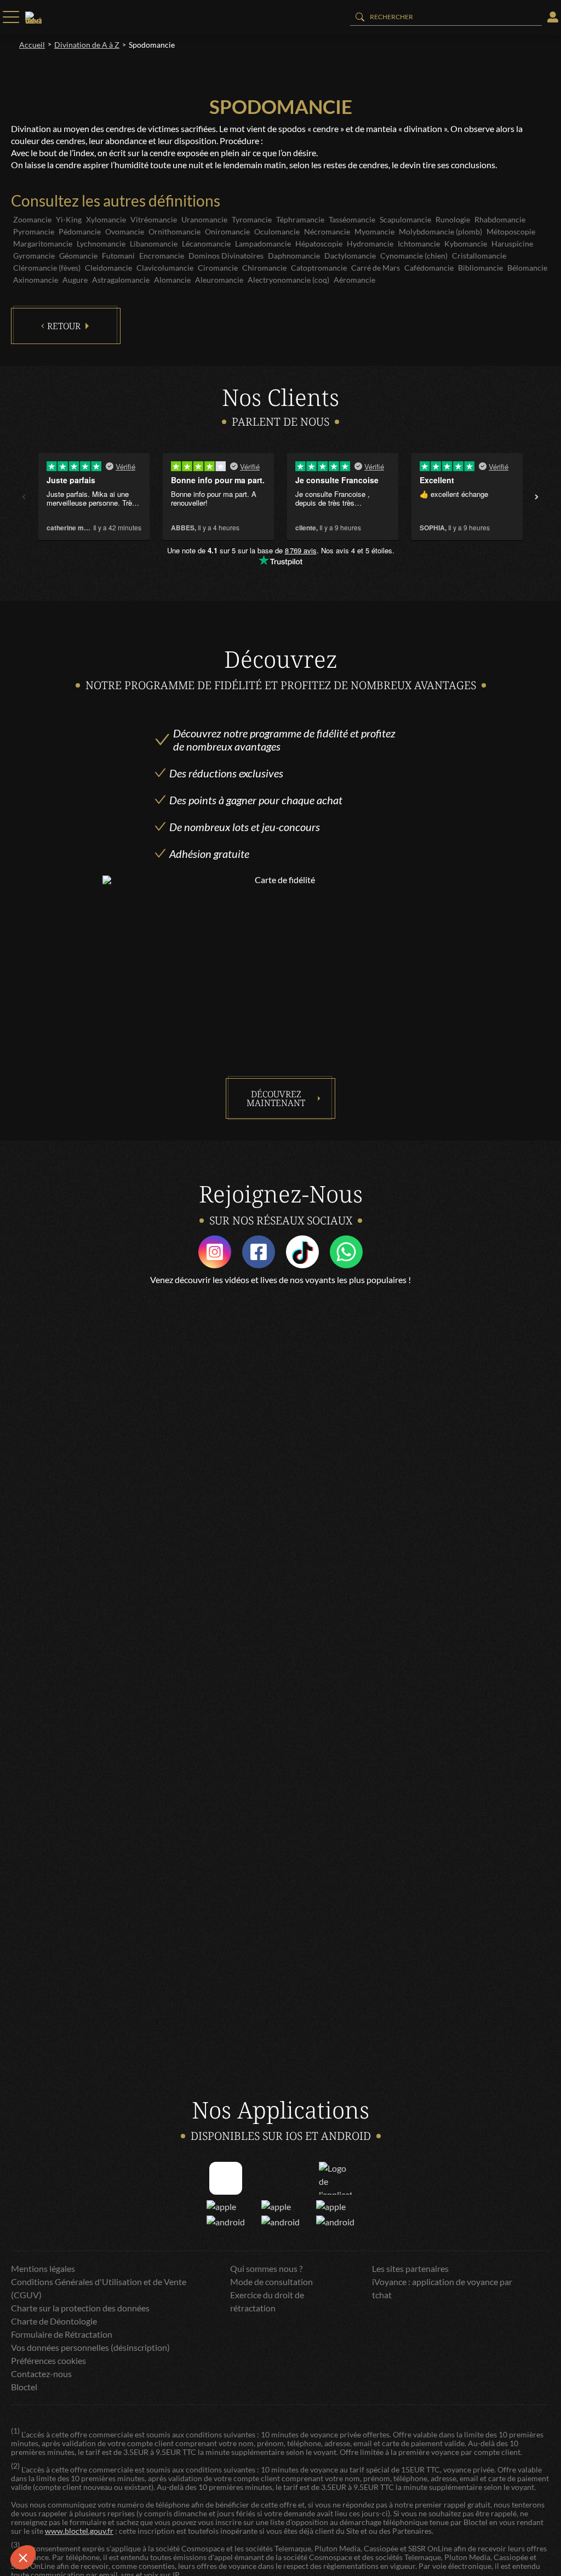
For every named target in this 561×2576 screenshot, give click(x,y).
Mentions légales (43, 2268)
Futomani (118, 256)
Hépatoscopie (319, 244)
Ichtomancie (419, 244)
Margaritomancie (43, 244)
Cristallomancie (479, 256)
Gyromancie (34, 256)
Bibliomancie (480, 268)
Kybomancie (466, 244)
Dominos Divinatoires (226, 256)
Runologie (453, 219)
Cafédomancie (429, 268)
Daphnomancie (294, 256)
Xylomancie (106, 219)
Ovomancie (125, 231)
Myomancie (374, 231)
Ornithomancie (174, 231)
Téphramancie (300, 219)
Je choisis (126, 2521)
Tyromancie (252, 219)
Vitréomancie (154, 219)
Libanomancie (154, 244)
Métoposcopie (511, 231)
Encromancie (162, 256)
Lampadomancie (263, 244)
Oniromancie (227, 231)
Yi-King (69, 219)
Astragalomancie (121, 280)
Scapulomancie (405, 219)
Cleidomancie (108, 268)
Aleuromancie (219, 280)
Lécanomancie (206, 244)
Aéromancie (354, 280)
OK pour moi (203, 2521)
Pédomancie (80, 231)
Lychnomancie (101, 244)
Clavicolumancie (165, 268)
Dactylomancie (350, 256)
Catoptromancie (319, 268)
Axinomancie (36, 280)
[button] (23, 2557)
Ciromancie (218, 268)
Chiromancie (264, 268)
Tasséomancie (352, 219)
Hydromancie (370, 244)
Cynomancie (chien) (414, 256)
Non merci (49, 2521)
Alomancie (172, 280)
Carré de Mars (376, 268)
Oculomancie (277, 231)
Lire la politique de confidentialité (71, 2485)
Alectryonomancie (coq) (288, 280)
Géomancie (78, 256)
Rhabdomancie (500, 219)
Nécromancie (327, 231)
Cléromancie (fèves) (47, 268)
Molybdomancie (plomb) (440, 231)
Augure (75, 280)
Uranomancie (204, 219)
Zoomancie (32, 219)
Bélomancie (527, 268)
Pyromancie (34, 231)
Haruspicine (512, 244)
